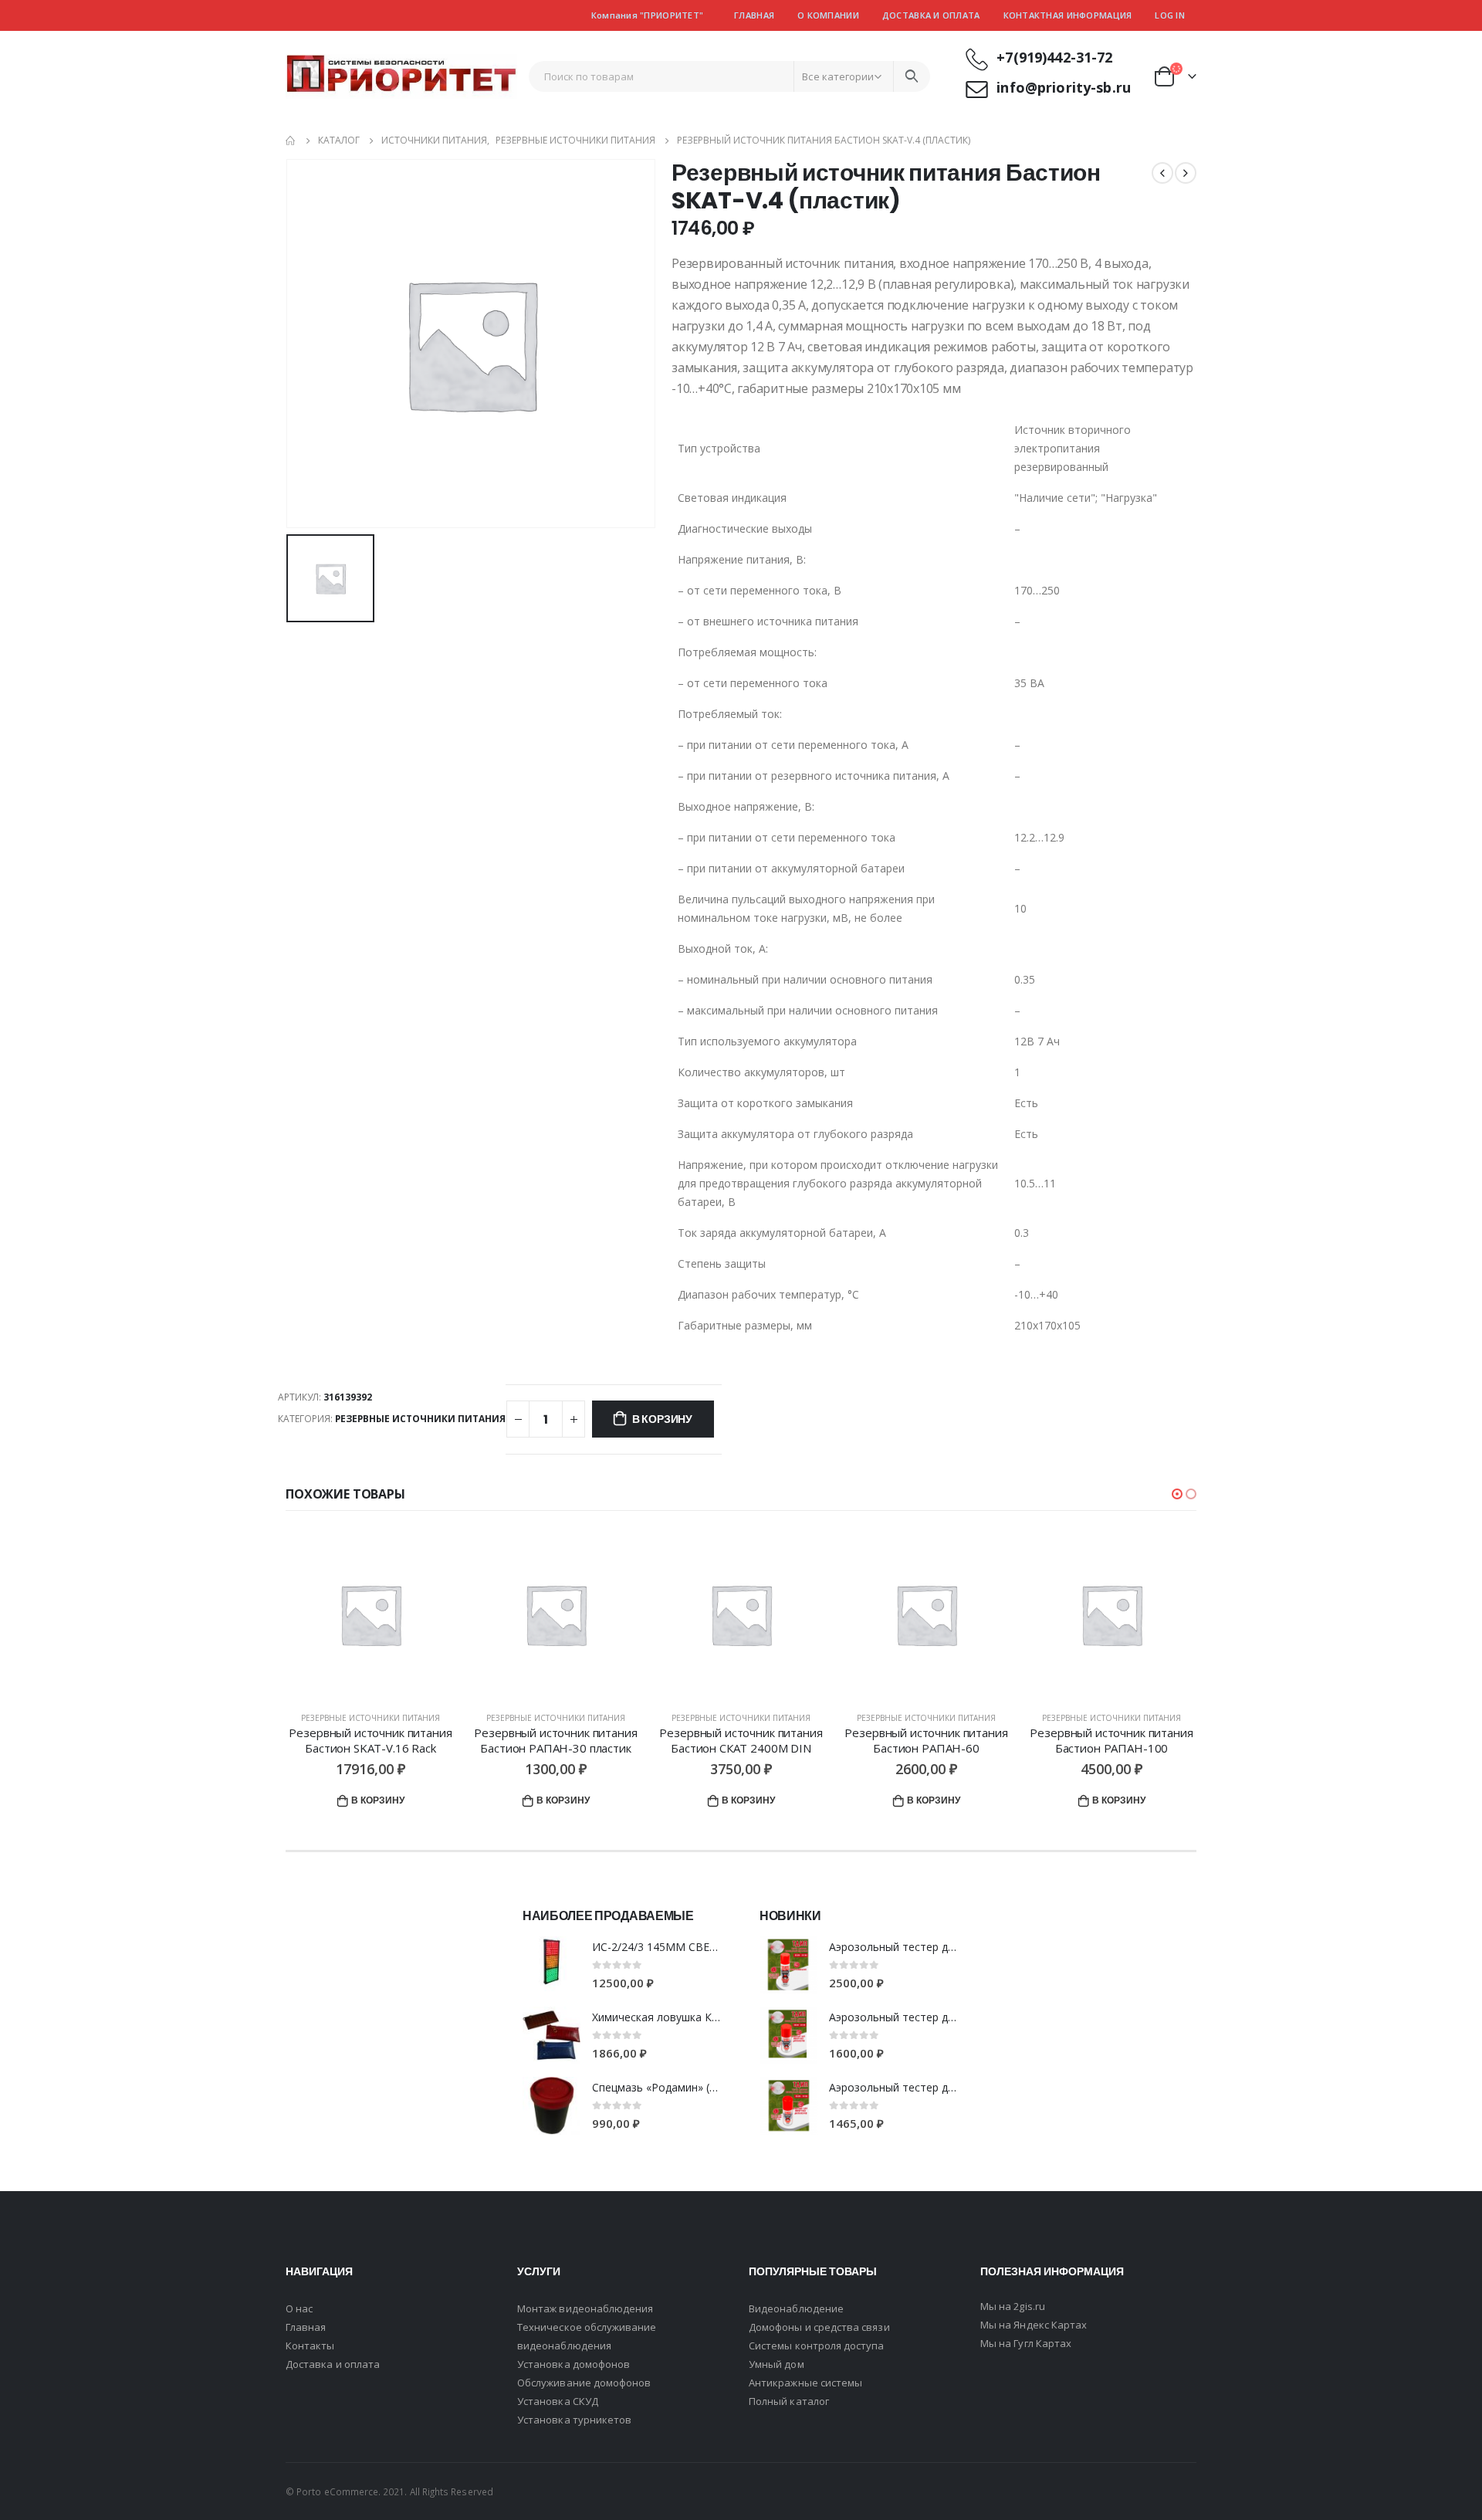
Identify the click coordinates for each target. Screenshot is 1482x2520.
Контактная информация (1068, 15)
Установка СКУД (558, 2401)
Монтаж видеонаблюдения (585, 2308)
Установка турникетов (574, 2420)
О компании (828, 15)
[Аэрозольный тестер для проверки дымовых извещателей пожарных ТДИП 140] (788, 2106)
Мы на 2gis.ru (1013, 2306)
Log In (1170, 15)
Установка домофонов (574, 2364)
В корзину (662, 1419)
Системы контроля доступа (817, 2346)
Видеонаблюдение (796, 2308)
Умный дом (777, 2364)
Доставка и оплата (931, 15)
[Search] (912, 76)
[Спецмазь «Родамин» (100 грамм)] (552, 2106)
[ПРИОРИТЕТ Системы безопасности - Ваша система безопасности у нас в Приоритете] (401, 77)
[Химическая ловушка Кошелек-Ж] (552, 2036)
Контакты (310, 2346)
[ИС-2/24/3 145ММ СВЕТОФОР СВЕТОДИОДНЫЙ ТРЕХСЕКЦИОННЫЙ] (552, 1965)
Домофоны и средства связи (819, 2327)
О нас (299, 2308)
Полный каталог (789, 2401)
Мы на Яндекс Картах (1034, 2325)
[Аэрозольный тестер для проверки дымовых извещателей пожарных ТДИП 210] (788, 2036)
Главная (754, 15)
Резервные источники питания (420, 1419)
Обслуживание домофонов (584, 2383)
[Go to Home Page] (291, 141)
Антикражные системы (805, 2383)
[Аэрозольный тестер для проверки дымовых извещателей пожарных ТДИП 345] (788, 1965)
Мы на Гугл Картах (1026, 2343)
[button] (1177, 1494)
